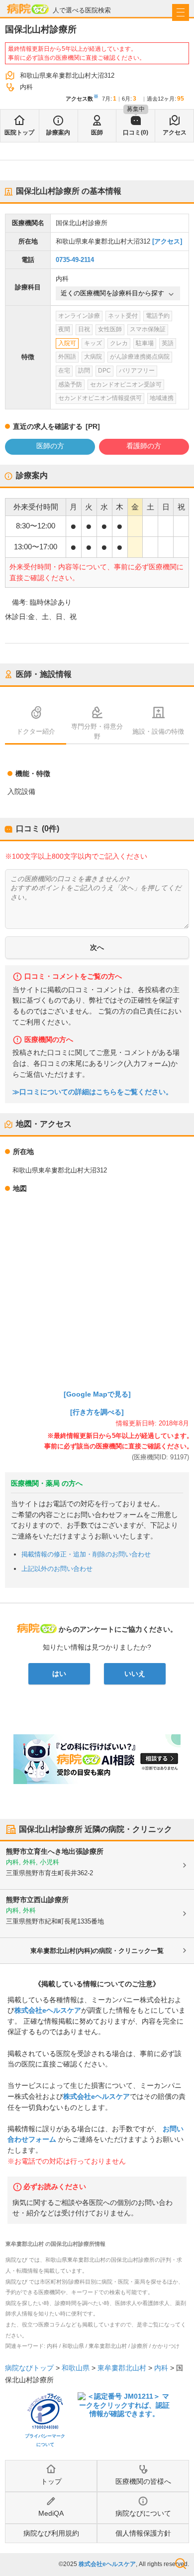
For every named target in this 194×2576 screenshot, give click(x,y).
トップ (51, 2481)
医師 (97, 132)
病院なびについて (143, 2513)
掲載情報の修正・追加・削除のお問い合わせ (86, 1554)
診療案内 (58, 132)
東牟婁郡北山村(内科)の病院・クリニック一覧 (97, 1951)
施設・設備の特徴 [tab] (158, 731)
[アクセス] (167, 241)
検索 (181, 2564)
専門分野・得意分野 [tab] (97, 731)
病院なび (28, 9)
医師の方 (50, 446)
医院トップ (19, 132)
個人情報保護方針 (143, 2533)
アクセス (175, 132)
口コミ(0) (136, 132)
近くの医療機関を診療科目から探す (112, 293)
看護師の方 (144, 446)
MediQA (51, 2513)
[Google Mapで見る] (97, 1394)
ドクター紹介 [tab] (36, 731)
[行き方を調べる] (97, 1412)
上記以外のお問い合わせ (57, 1569)
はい (59, 1674)
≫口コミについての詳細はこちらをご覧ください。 (93, 1092)
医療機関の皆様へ (143, 2481)
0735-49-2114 (75, 260)
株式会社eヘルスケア (48, 2010)
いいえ (135, 1674)
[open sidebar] (181, 12)
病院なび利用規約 (51, 2533)
